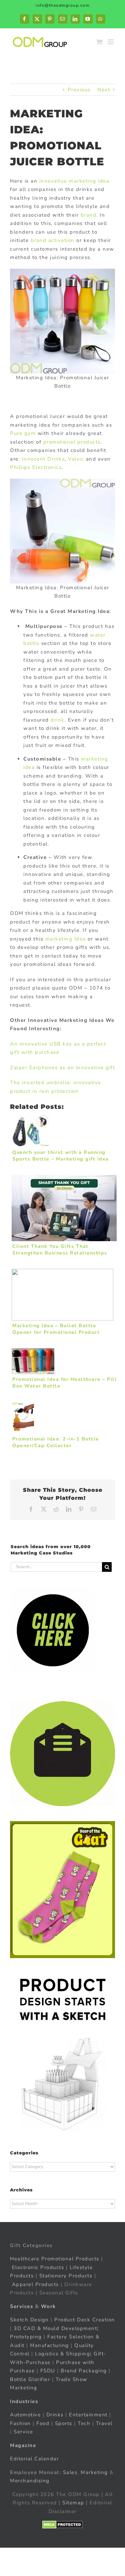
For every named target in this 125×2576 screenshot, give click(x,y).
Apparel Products (35, 2284)
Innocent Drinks (43, 459)
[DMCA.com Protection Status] (62, 2525)
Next (104, 90)
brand (89, 215)
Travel (104, 2423)
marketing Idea (66, 939)
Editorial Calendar (34, 2459)
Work (48, 2306)
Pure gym (23, 433)
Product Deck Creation (85, 2320)
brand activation (54, 240)
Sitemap (73, 2503)
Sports (64, 2423)
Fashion (20, 2423)
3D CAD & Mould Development (55, 2328)
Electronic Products (38, 2267)
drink (58, 720)
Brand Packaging (84, 2371)
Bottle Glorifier (30, 2379)
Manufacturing (49, 2345)
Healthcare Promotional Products (55, 2259)
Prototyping (26, 2337)
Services (21, 2306)
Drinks (55, 2415)
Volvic (76, 459)
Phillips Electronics (36, 467)
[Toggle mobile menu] (111, 42)
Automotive (25, 2415)
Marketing (94, 2472)
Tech (84, 2423)
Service (24, 2432)
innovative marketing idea (73, 181)
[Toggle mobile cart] (100, 42)
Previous (79, 90)
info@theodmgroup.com (62, 5)
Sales (70, 2472)
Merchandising (30, 2481)
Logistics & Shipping (62, 2354)
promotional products (72, 442)
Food (43, 2423)
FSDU (48, 2371)
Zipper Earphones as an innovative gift (62, 1068)
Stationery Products (66, 2276)
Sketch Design (29, 2320)
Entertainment (88, 2415)
